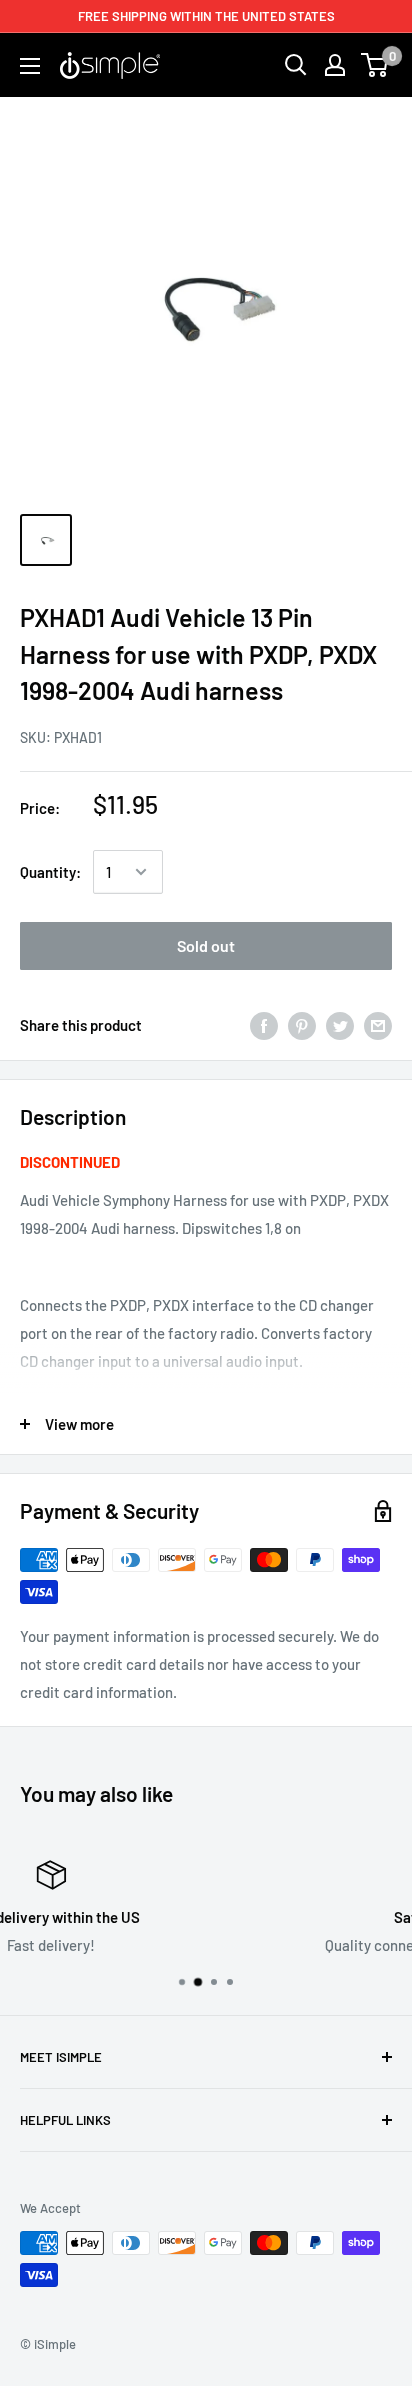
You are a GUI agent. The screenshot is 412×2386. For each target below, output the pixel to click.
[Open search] (296, 65)
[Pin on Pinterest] (302, 1025)
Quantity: (50, 872)
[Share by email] (378, 1025)
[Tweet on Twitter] (340, 1025)
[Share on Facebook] (264, 1025)
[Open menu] (30, 66)
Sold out (206, 945)
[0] (375, 65)
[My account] (335, 65)
